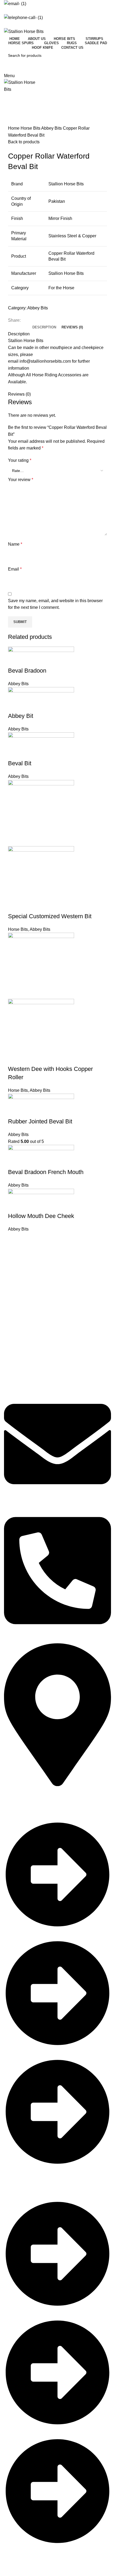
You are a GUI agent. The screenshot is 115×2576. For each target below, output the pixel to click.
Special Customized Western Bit (50, 916)
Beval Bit (20, 763)
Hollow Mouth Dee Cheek (41, 1216)
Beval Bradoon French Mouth (46, 1172)
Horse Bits (31, 128)
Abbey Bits (52, 128)
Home (14, 128)
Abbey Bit (21, 716)
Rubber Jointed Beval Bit (40, 1121)
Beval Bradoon (27, 671)
